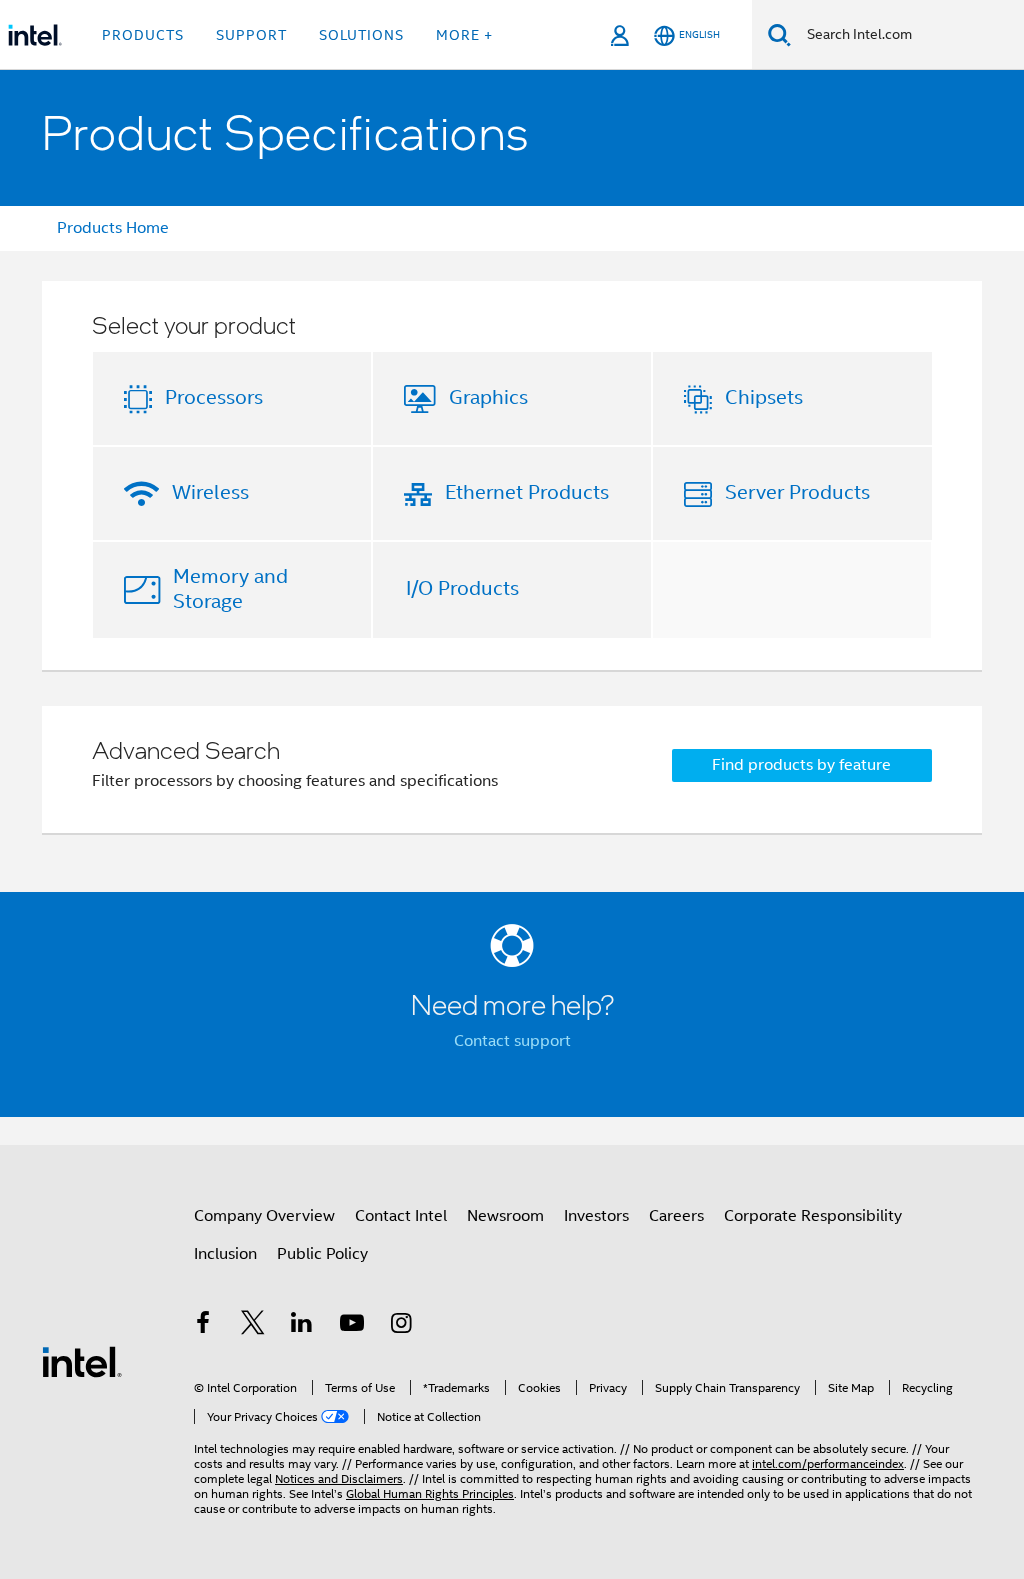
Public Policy (322, 1254)
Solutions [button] (361, 35)
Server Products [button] (797, 492)
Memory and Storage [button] (230, 589)
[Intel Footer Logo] (82, 1361)
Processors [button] (214, 397)
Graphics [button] (488, 397)
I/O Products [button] (462, 588)
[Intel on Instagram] (401, 1326)
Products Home (113, 228)
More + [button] (464, 35)
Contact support (512, 1041)
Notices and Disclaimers (339, 1478)
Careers (676, 1216)
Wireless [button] (210, 492)
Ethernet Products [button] (527, 492)
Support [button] (251, 35)
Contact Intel (401, 1216)
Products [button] (143, 35)
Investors (596, 1216)
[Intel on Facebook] (203, 1326)
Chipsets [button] (764, 397)
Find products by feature (801, 765)
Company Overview (264, 1216)
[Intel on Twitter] (253, 1326)
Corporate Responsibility (813, 1216)
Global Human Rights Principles (430, 1493)
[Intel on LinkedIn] (302, 1326)
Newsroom (505, 1216)
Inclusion (225, 1254)
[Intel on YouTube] (352, 1326)
